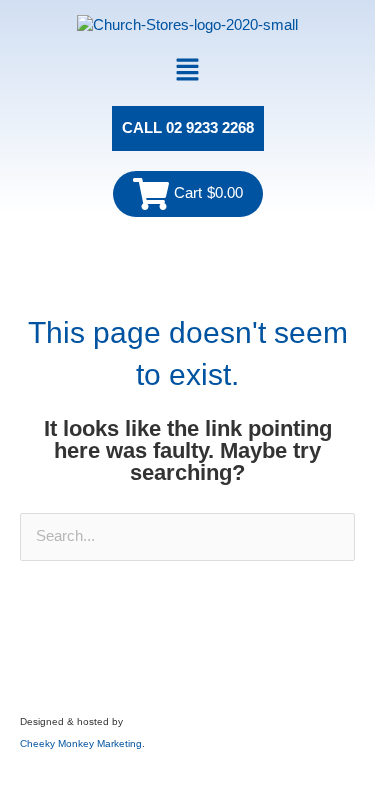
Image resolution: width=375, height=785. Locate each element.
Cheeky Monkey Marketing (81, 743)
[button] (187, 71)
